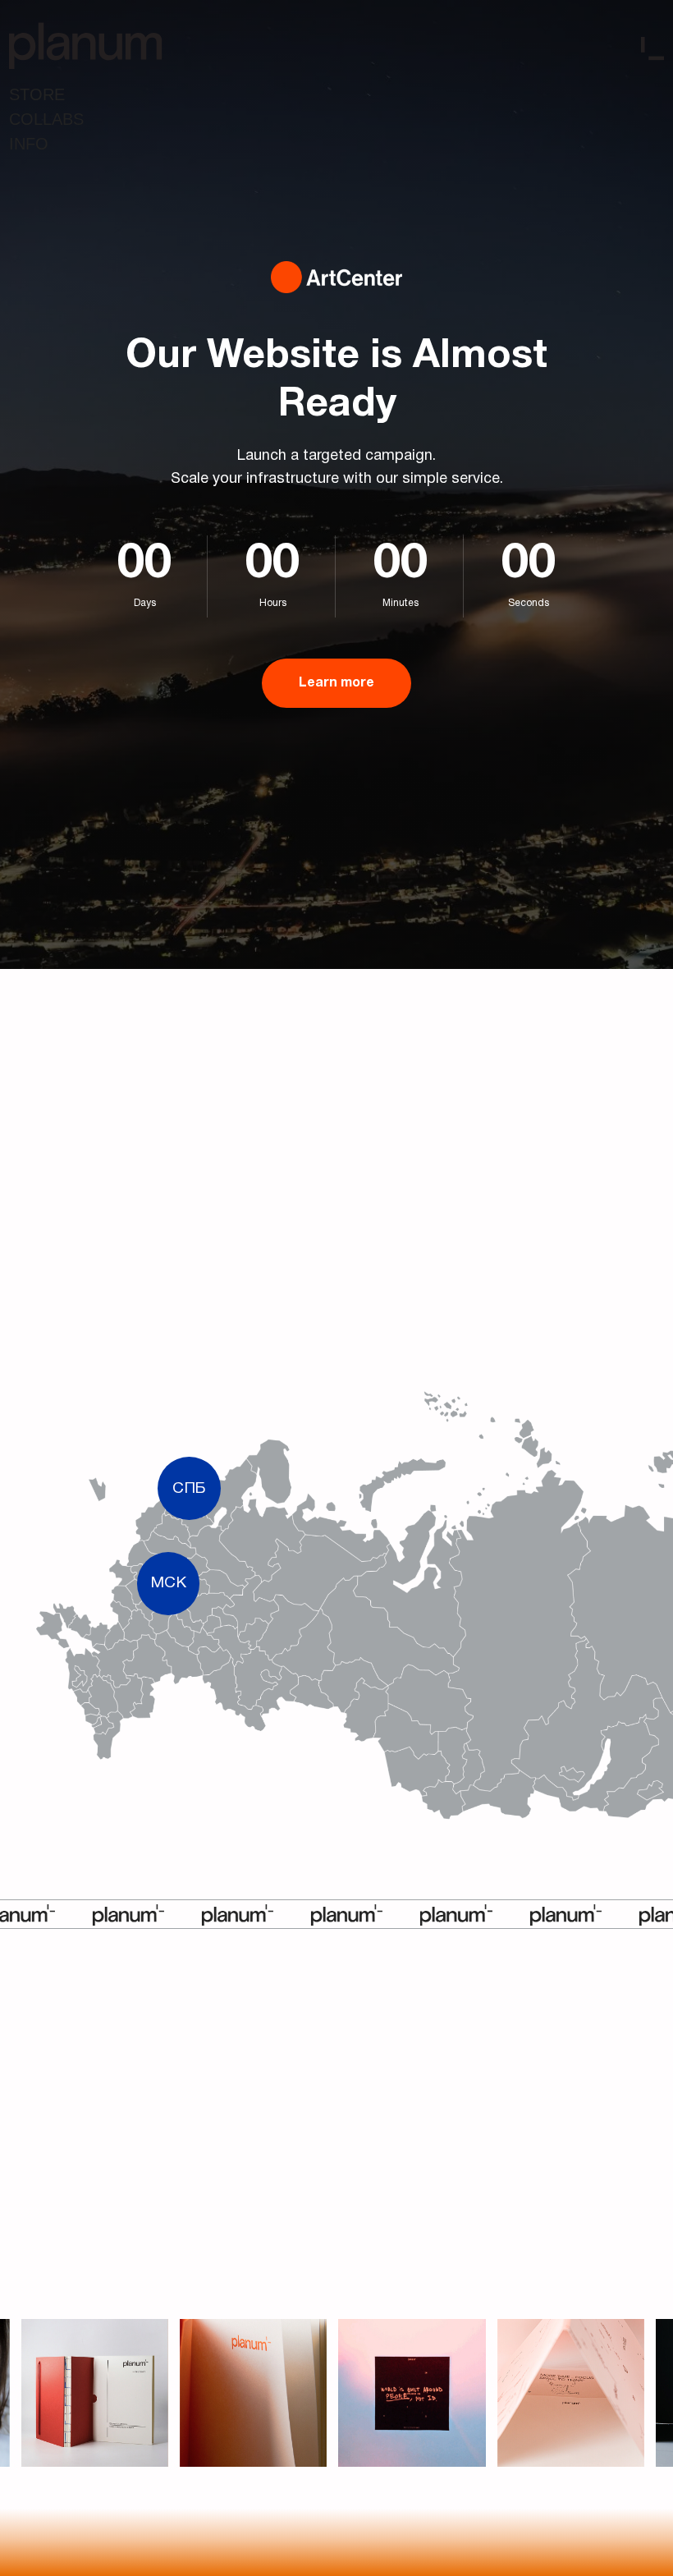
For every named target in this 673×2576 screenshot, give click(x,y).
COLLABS (46, 119)
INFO (29, 144)
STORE (37, 94)
